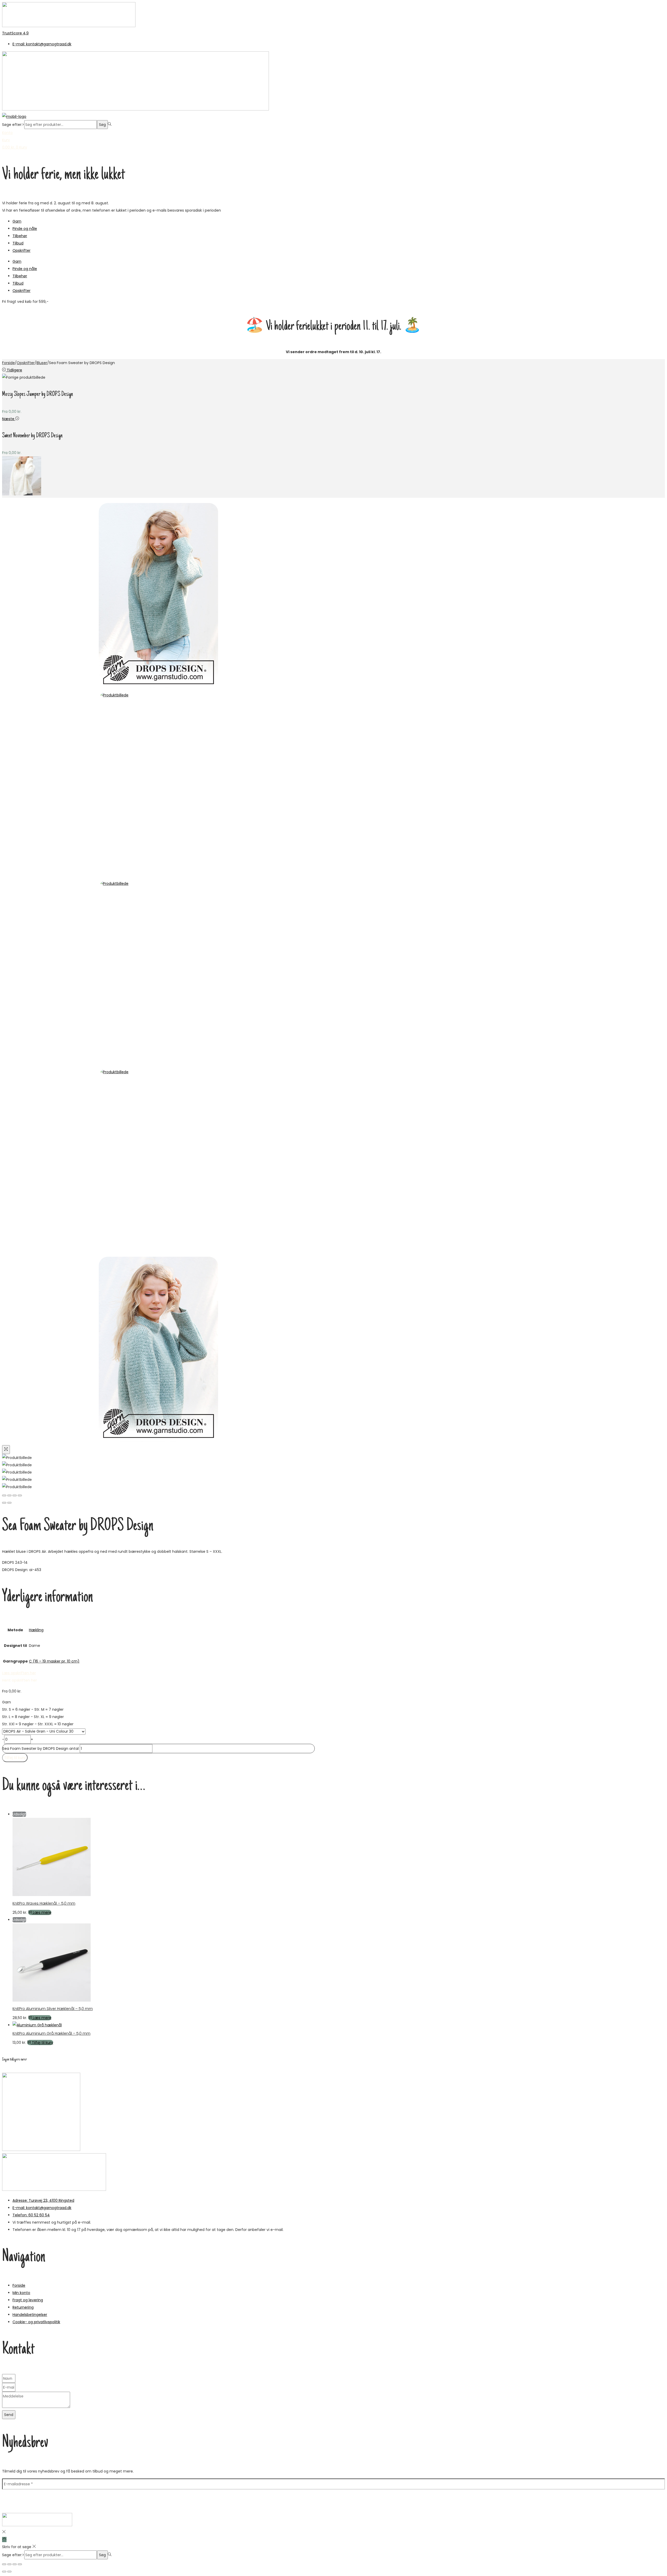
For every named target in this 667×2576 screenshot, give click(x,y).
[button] (20, 1680)
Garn (17, 221)
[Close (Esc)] (4, 1495)
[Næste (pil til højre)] (9, 1503)
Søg (102, 125)
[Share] (9, 1495)
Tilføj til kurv (15, 1758)
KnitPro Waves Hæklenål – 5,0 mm (44, 1903)
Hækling (36, 1630)
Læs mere (42, 1912)
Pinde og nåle (25, 229)
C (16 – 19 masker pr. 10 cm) (54, 1661)
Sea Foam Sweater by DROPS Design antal (41, 1749)
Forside (8, 363)
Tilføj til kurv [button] (42, 2043)
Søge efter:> (13, 125)
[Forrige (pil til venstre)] (4, 1503)
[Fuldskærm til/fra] (9, 2564)
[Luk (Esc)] (20, 2564)
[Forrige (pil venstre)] (4, 2572)
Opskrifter (21, 250)
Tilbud (18, 243)
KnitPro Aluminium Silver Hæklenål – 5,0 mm (53, 2009)
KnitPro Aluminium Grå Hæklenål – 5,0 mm (51, 2033)
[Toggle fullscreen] (15, 1495)
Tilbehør (20, 236)
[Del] (15, 2564)
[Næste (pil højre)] (9, 2572)
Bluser (42, 363)
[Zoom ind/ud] (4, 2564)
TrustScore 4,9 (15, 33)
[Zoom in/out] (20, 1495)
